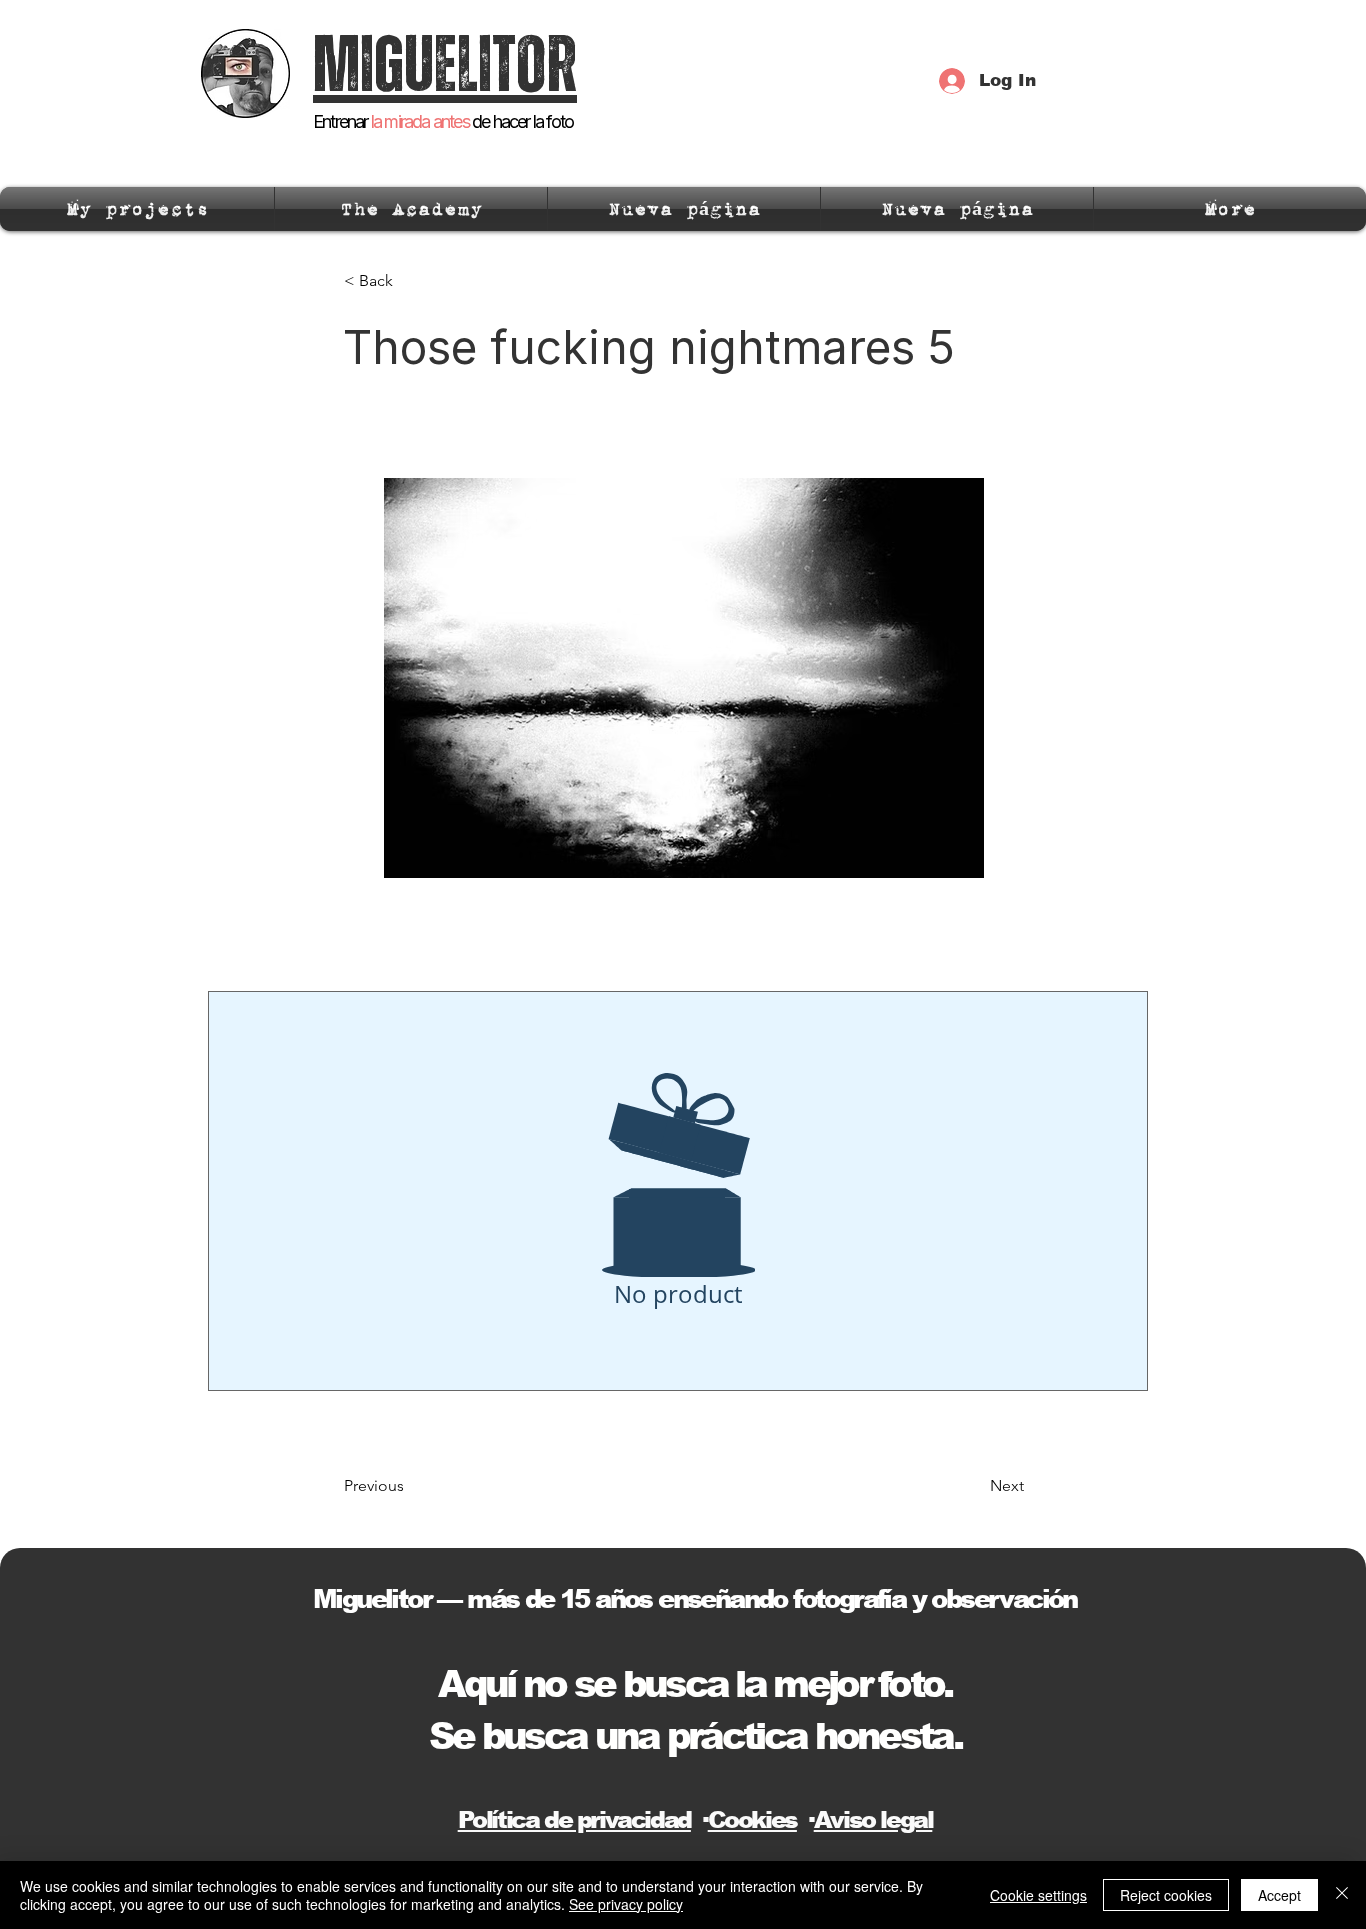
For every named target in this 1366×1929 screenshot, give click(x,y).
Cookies (752, 1819)
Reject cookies (1166, 1895)
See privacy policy (626, 1904)
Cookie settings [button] (1038, 1895)
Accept (1279, 1895)
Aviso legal (873, 1819)
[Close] (1342, 1895)
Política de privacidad (574, 1819)
